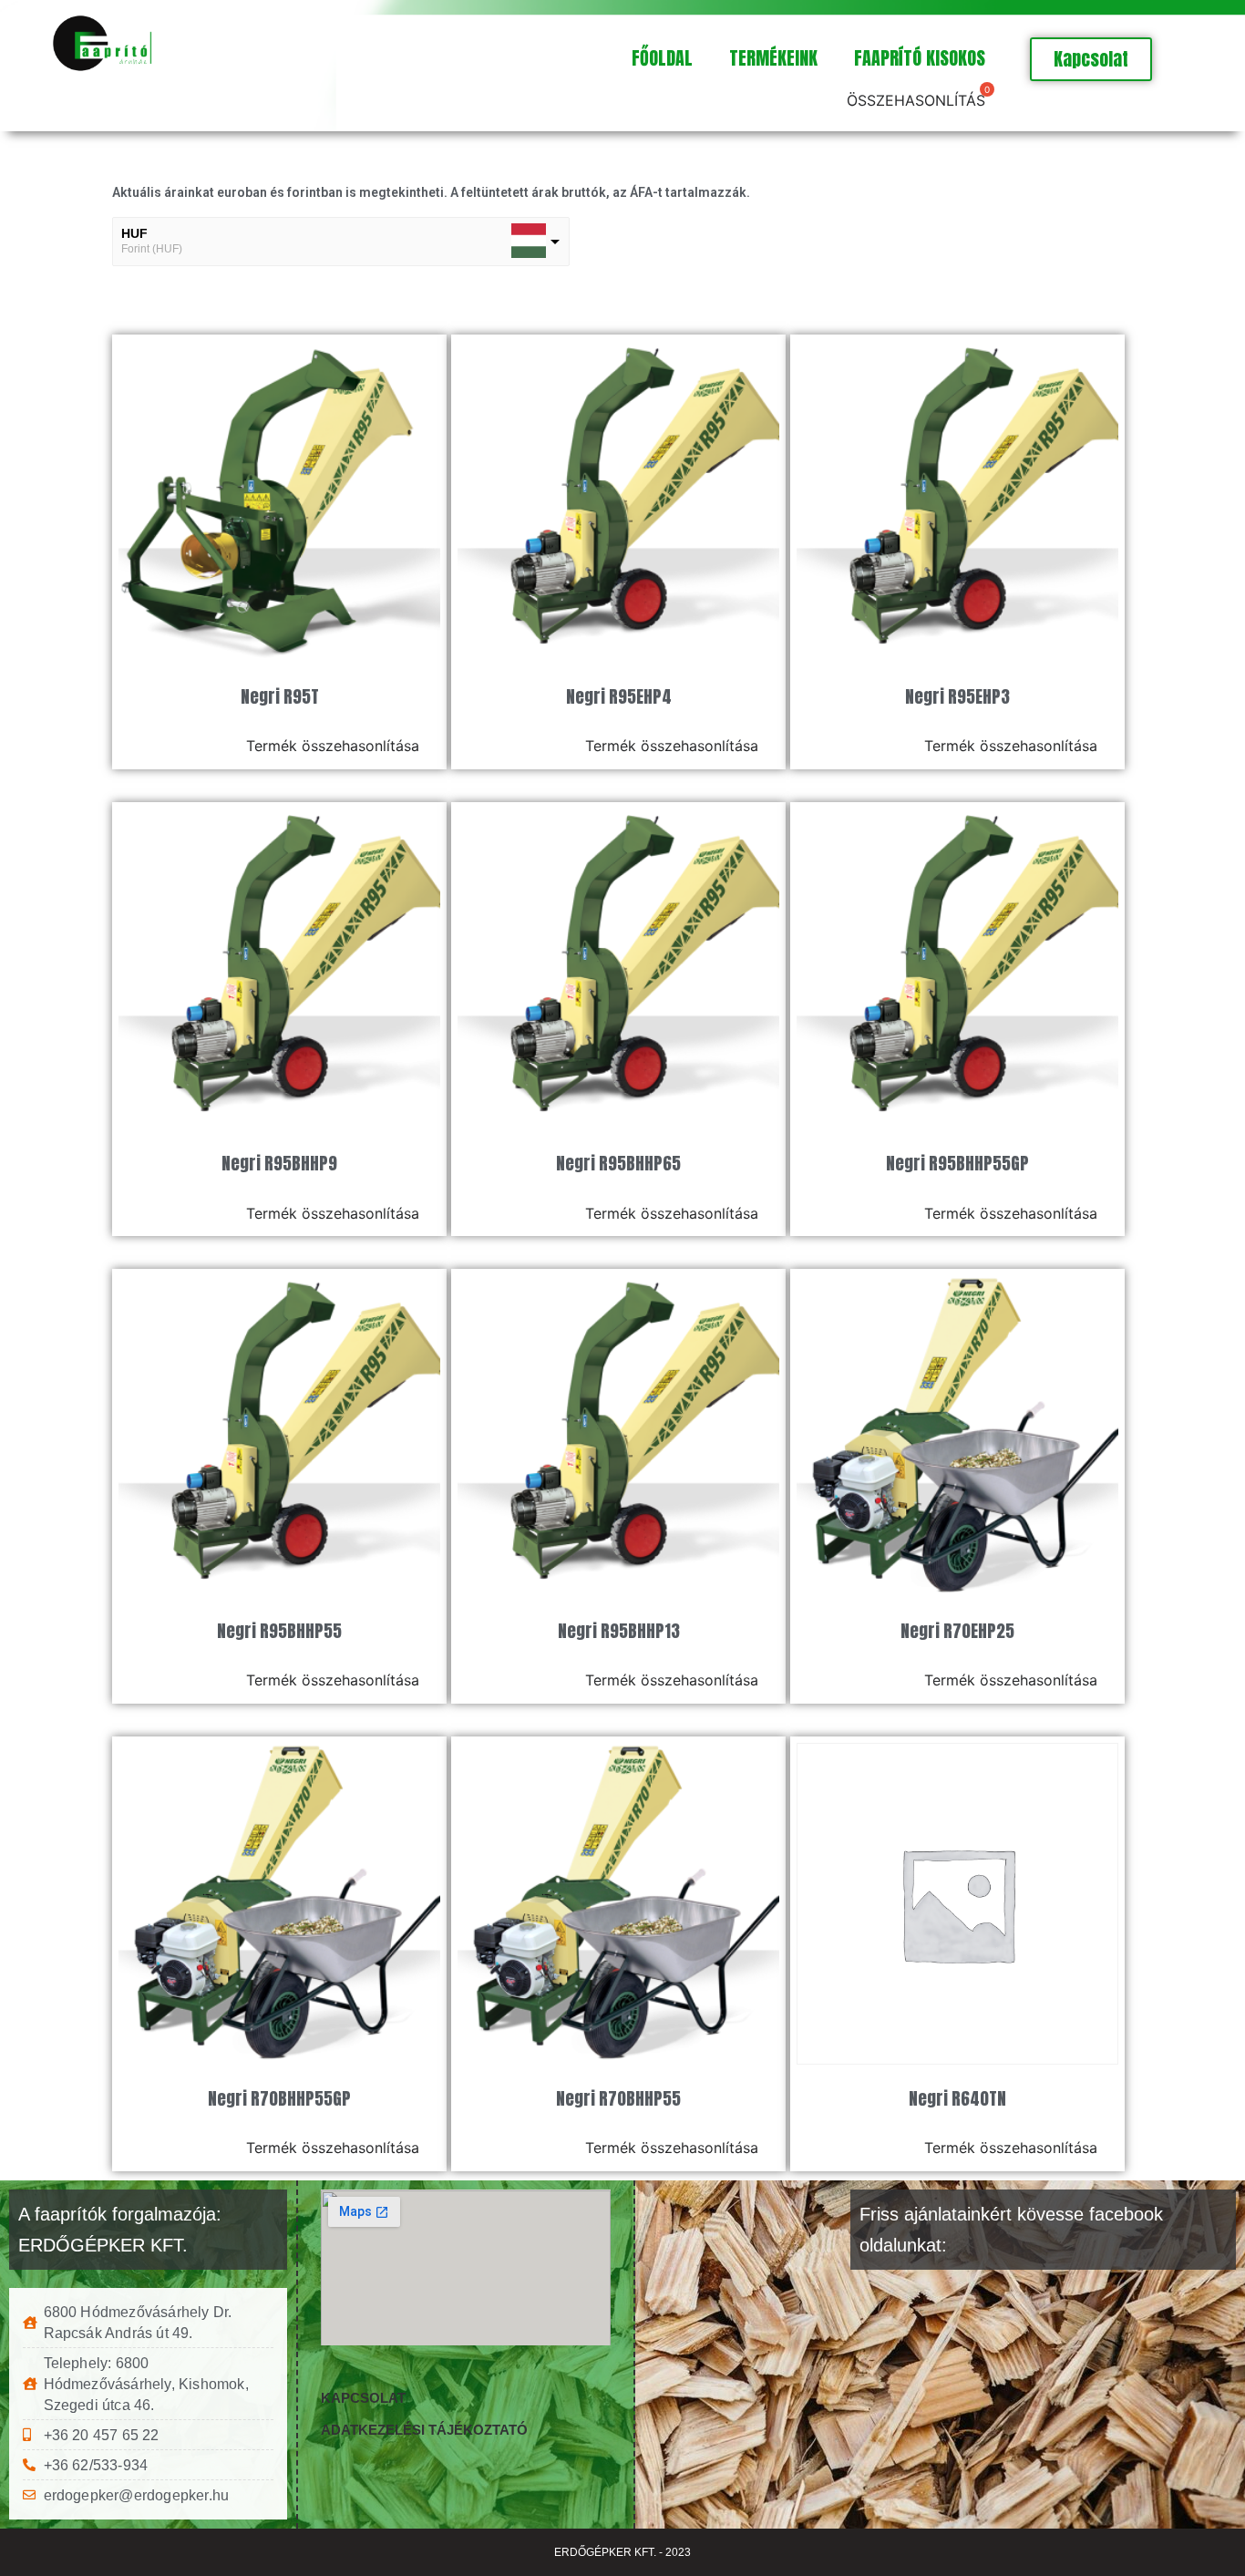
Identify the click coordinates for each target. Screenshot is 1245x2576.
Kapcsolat (363, 2398)
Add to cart (190, 746)
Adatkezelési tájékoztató (424, 2430)
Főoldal (662, 58)
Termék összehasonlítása (333, 746)
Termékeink (773, 58)
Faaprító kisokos (920, 58)
